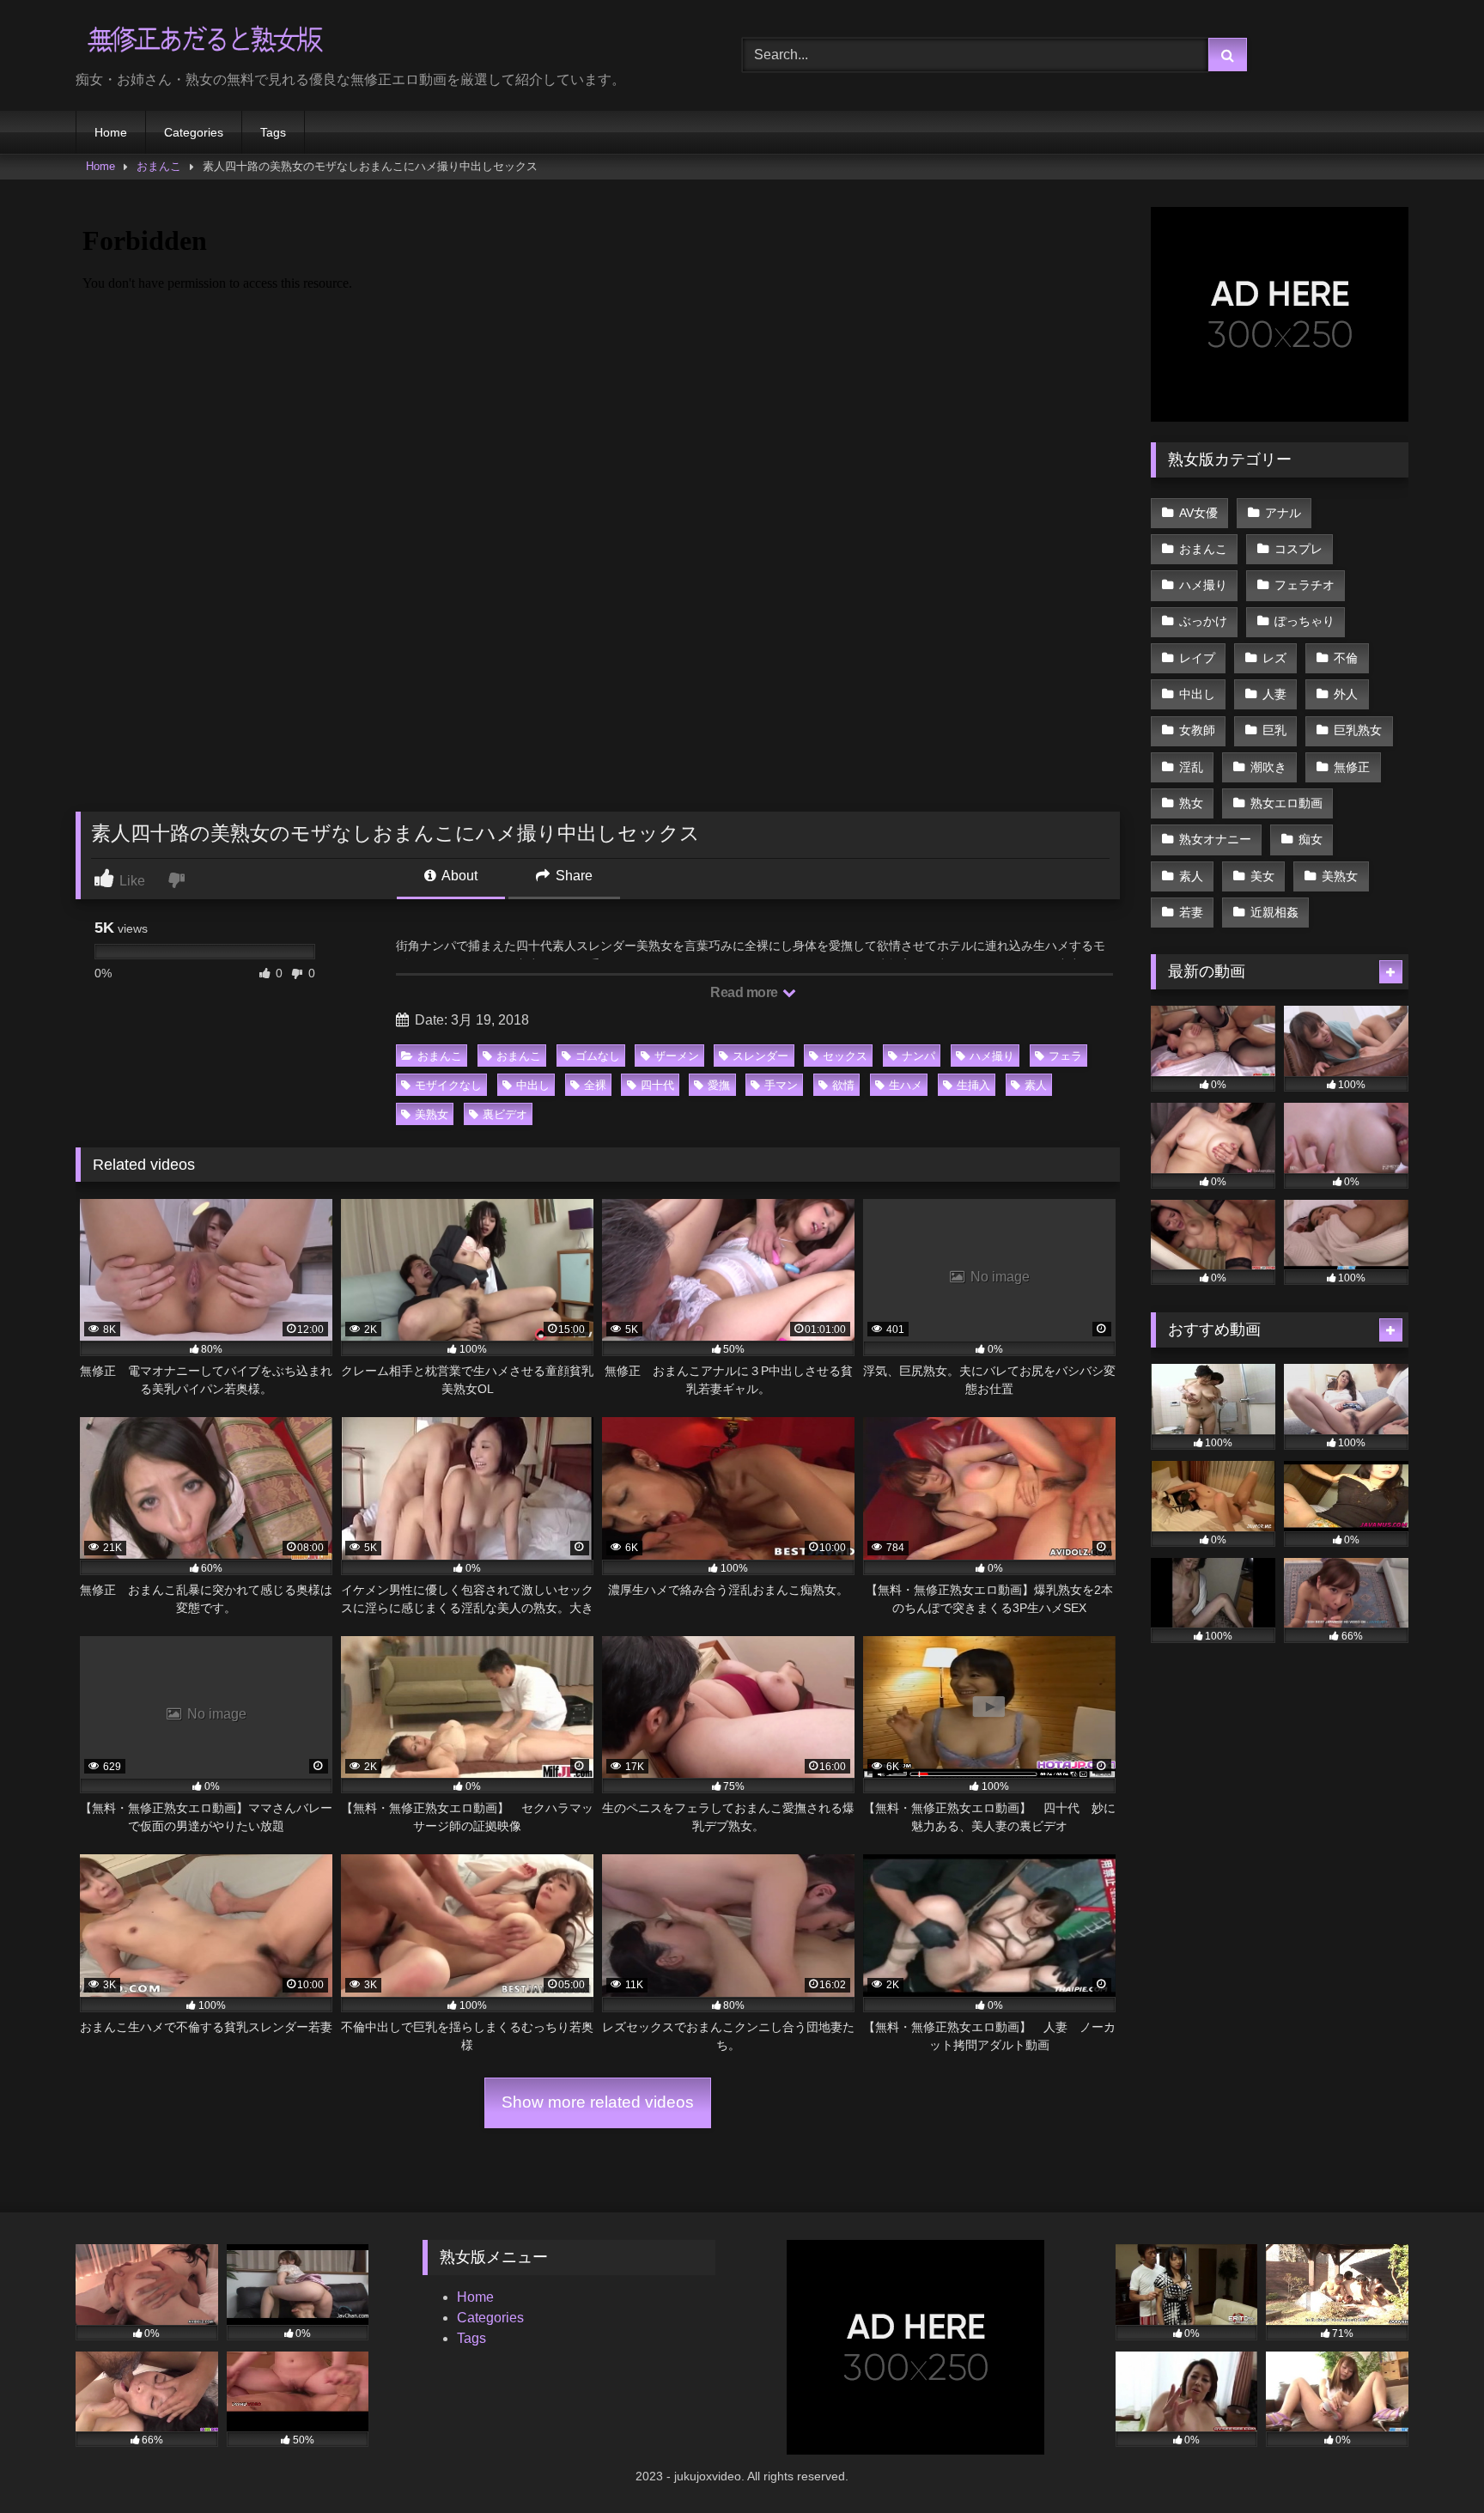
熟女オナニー (1215, 839)
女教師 (1197, 730)
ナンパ (918, 1056)
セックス (845, 1056)
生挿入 (973, 1085)
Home (111, 132)
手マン (781, 1085)
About (458, 876)
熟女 (1191, 803)
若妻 (1191, 912)
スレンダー (760, 1056)
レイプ (1197, 658)
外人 (1346, 694)
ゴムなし (598, 1056)
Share (572, 876)
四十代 (657, 1085)
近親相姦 (1274, 912)
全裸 (595, 1085)
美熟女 (432, 1114)
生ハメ (906, 1085)
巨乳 (1274, 730)
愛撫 (719, 1085)
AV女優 (1198, 513)
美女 (1262, 876)
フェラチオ (1305, 585)
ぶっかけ (1203, 621)
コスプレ (1298, 549)
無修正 (1352, 767)
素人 (1036, 1085)
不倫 (1346, 658)
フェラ (1065, 1056)
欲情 (843, 1085)
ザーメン (677, 1056)
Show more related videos (598, 2102)
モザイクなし (448, 1085)
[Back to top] (1431, 2462)
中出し (533, 1085)
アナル (1283, 513)
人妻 (1274, 694)
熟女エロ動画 (1286, 803)
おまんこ (159, 166)
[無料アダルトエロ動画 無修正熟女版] (204, 42)
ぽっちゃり (1305, 621)
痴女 (1311, 839)
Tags (273, 132)
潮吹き (1268, 767)
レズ (1274, 658)
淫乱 (1191, 767)
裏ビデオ (505, 1114)
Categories (194, 132)
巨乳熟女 (1358, 730)
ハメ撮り (992, 1056)
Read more (745, 992)
